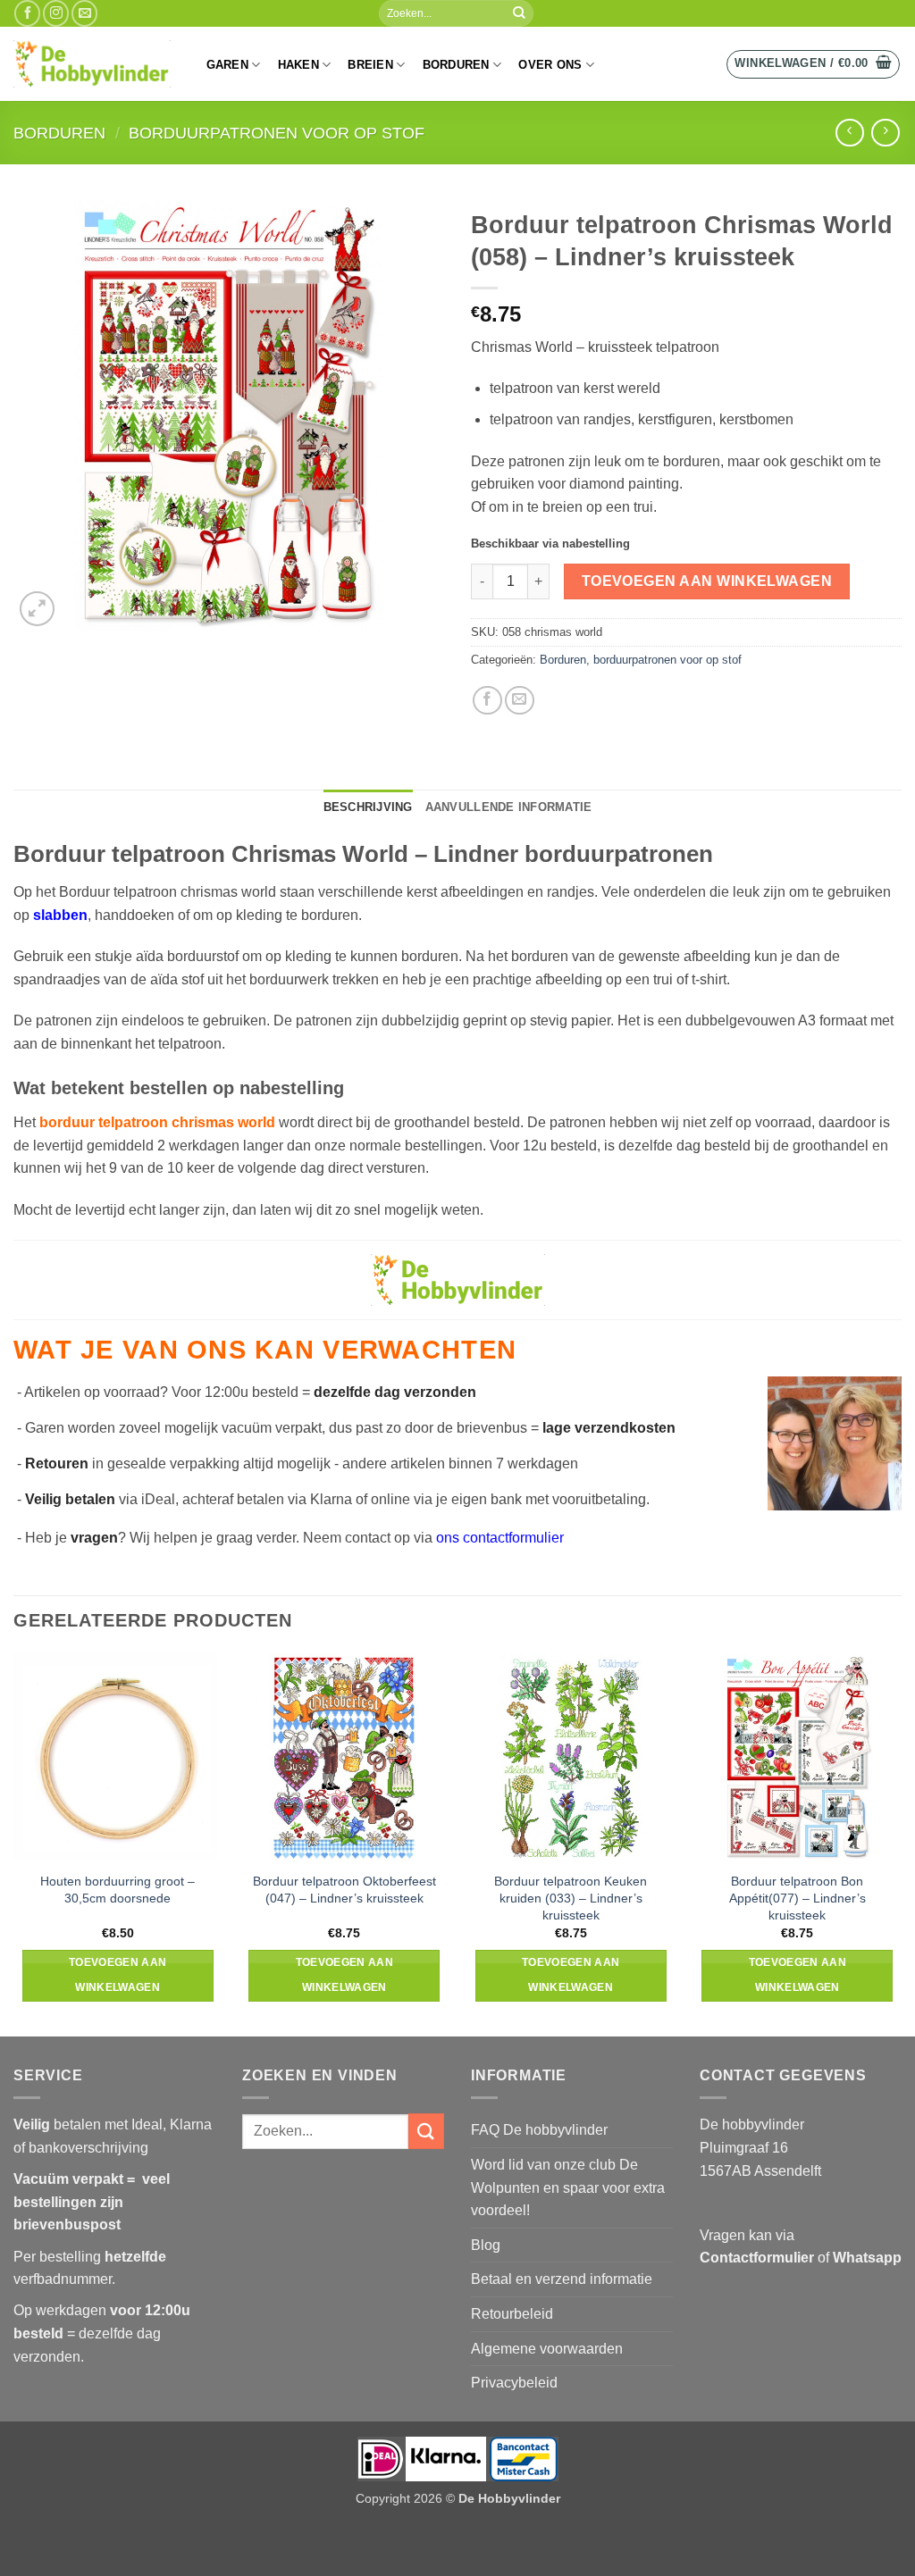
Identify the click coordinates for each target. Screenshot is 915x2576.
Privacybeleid (514, 2383)
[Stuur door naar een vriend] (520, 701)
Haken (298, 65)
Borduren (456, 65)
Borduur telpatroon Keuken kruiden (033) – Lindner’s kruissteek (571, 1898)
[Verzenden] (519, 13)
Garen (227, 65)
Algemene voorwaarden (547, 2349)
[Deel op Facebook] (487, 701)
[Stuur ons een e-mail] (84, 13)
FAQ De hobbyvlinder (539, 2130)
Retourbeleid (512, 2314)
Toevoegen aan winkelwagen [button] (118, 1975)
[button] (813, 64)
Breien (370, 65)
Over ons (550, 65)
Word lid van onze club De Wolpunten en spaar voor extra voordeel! (568, 2187)
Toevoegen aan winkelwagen (707, 581)
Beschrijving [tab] (368, 807)
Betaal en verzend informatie (562, 2279)
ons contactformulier (500, 1538)
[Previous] (14, 1844)
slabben (60, 915)
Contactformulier (757, 2258)
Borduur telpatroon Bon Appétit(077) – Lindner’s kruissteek (797, 1898)
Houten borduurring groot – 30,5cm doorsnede (118, 1890)
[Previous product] (885, 133)
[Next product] (849, 133)
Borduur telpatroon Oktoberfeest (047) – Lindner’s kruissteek (344, 1890)
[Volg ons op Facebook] (27, 13)
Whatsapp (867, 2258)
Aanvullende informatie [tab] (509, 807)
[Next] (901, 1844)
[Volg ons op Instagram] (56, 13)
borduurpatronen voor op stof (277, 133)
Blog (486, 2245)
